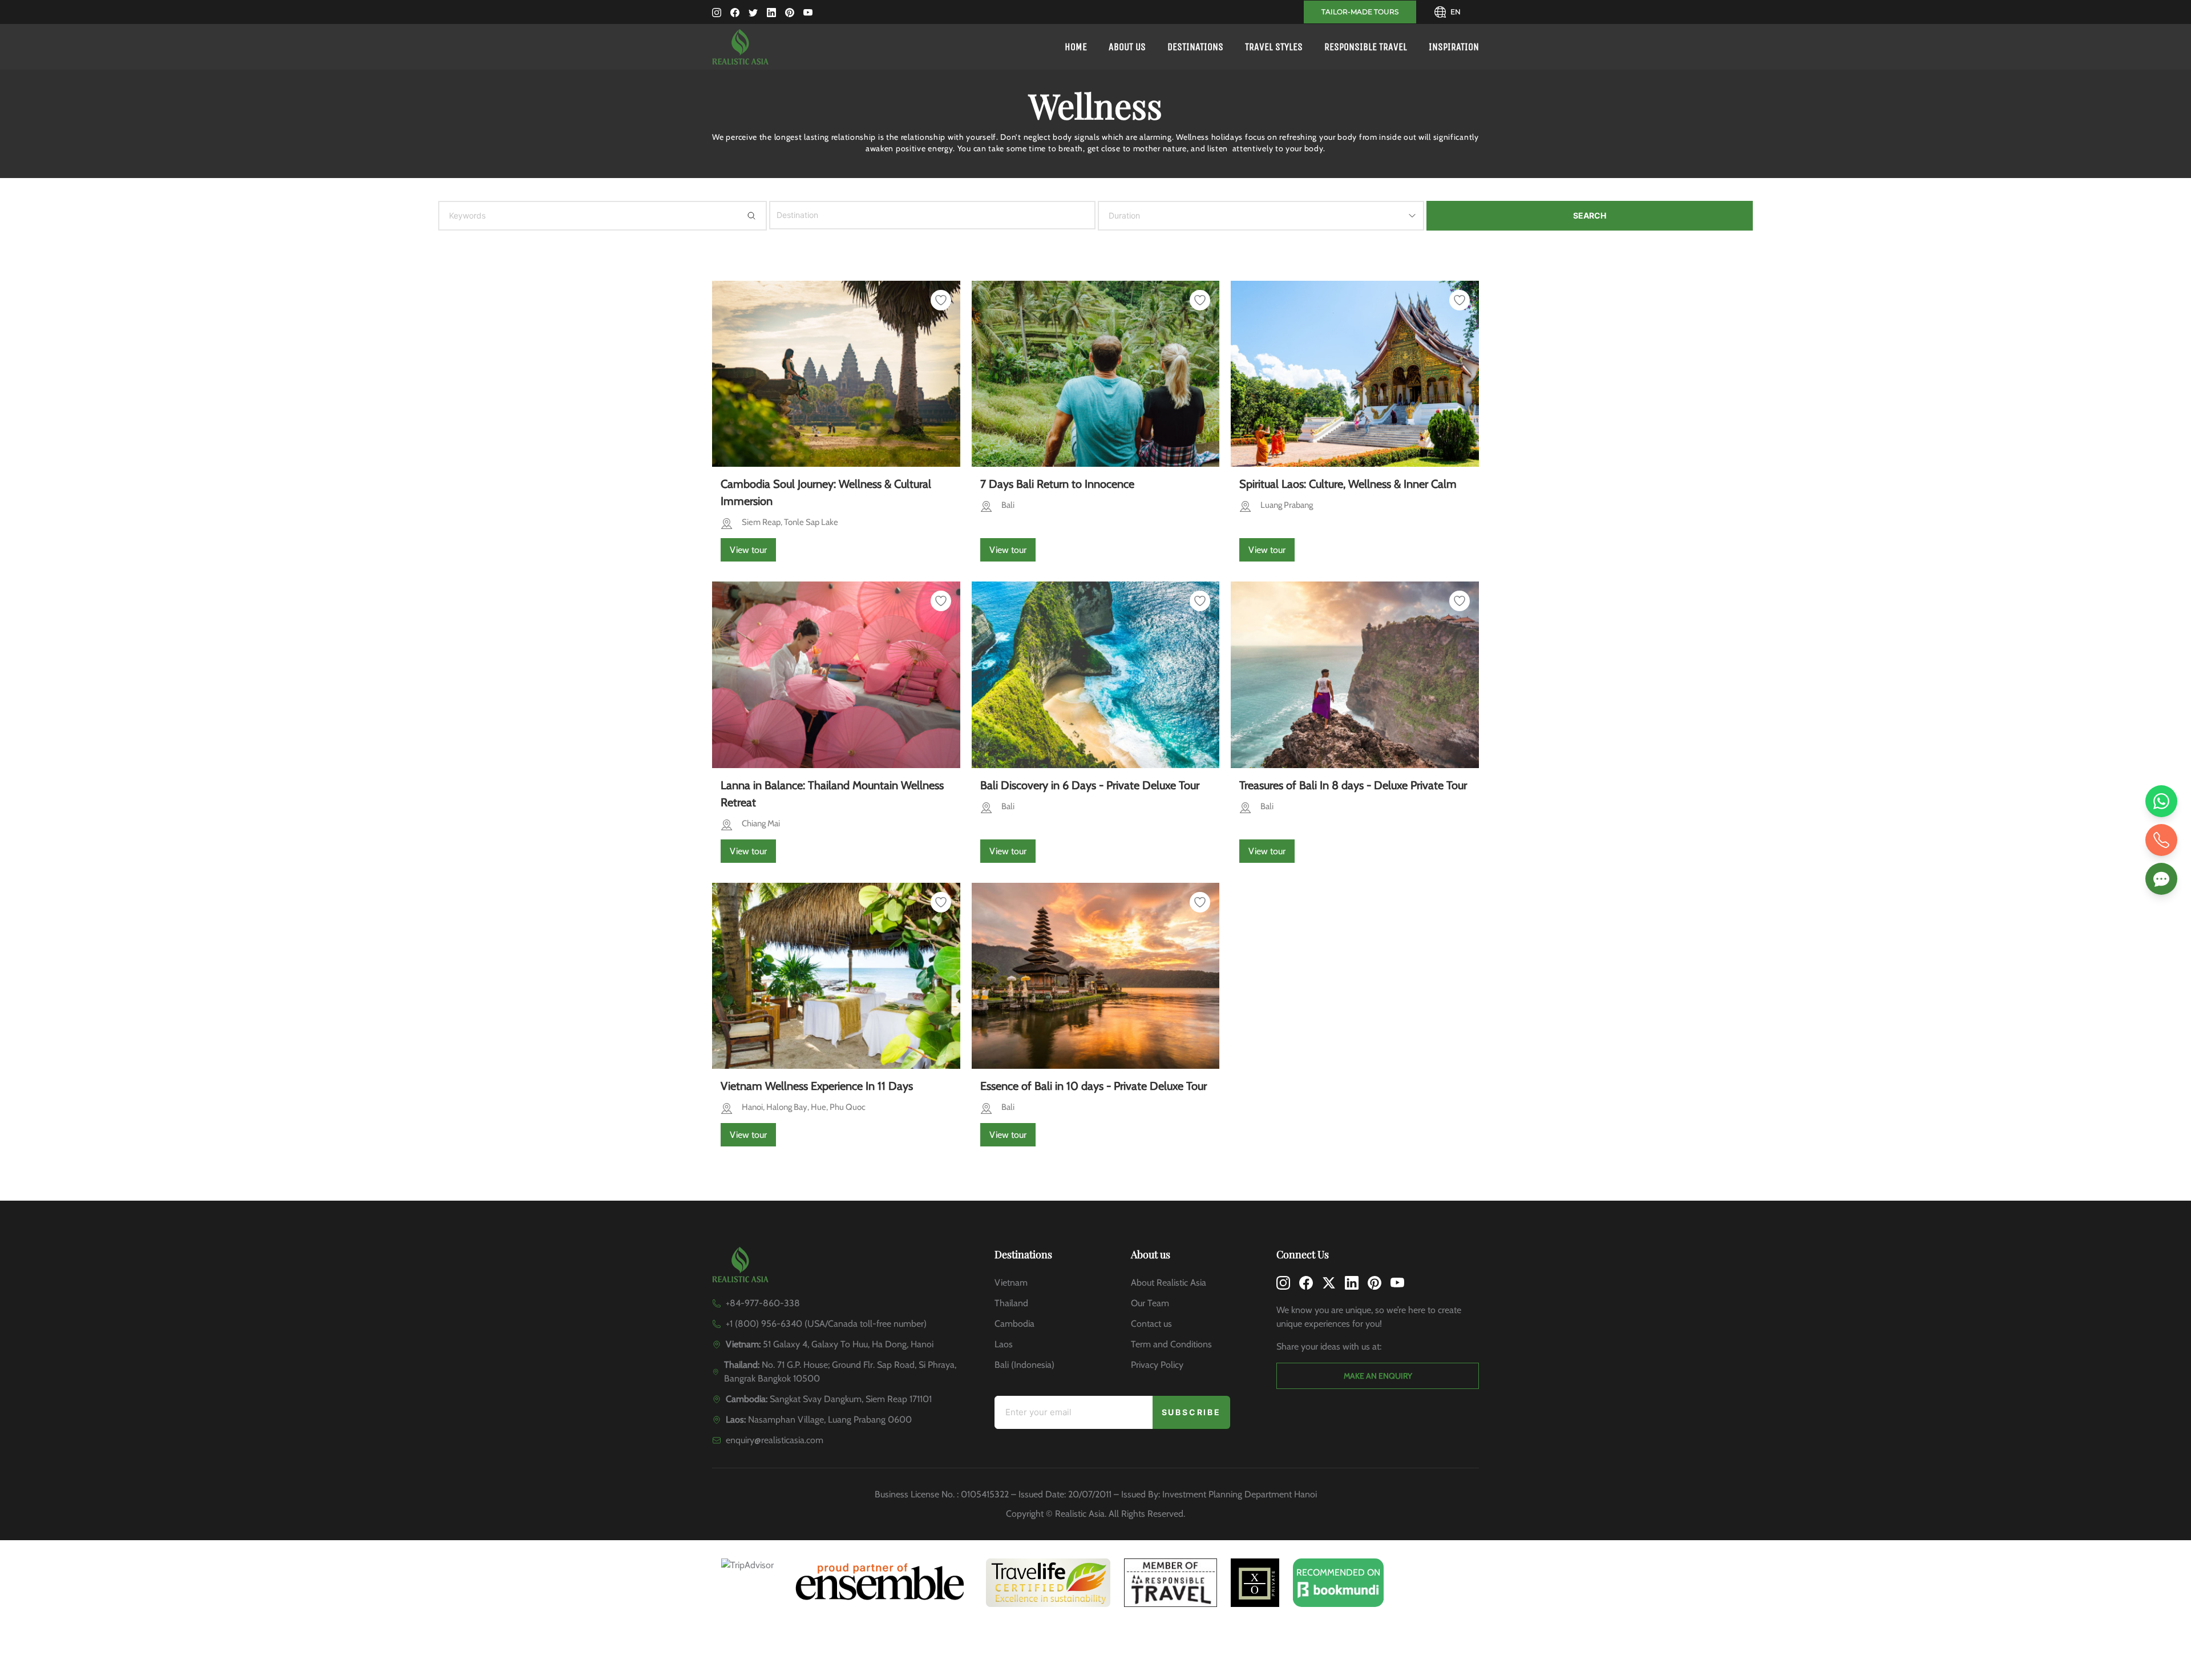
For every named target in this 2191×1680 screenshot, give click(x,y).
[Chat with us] (2161, 879)
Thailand (1011, 1303)
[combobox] (786, 215)
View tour (748, 550)
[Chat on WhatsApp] (2161, 801)
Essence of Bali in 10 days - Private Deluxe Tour (1094, 1086)
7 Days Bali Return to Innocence (1057, 484)
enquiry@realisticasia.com (775, 1440)
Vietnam (1011, 1283)
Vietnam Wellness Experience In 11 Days (817, 1086)
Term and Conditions (1171, 1344)
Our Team (1150, 1303)
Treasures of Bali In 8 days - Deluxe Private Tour (1353, 785)
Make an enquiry (1378, 1376)
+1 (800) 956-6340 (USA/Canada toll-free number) (826, 1324)
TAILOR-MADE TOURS (1360, 12)
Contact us (1151, 1324)
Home (1076, 47)
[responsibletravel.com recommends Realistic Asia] (1171, 1583)
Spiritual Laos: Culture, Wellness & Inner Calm (1348, 484)
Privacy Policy (1157, 1365)
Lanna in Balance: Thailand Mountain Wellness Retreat (832, 794)
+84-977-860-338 (763, 1303)
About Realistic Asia (1169, 1283)
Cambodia (1014, 1324)
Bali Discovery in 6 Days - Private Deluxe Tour (1090, 785)
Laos (1004, 1344)
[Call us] (2161, 840)
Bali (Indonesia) (1024, 1365)
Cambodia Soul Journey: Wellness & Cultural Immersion (826, 492)
